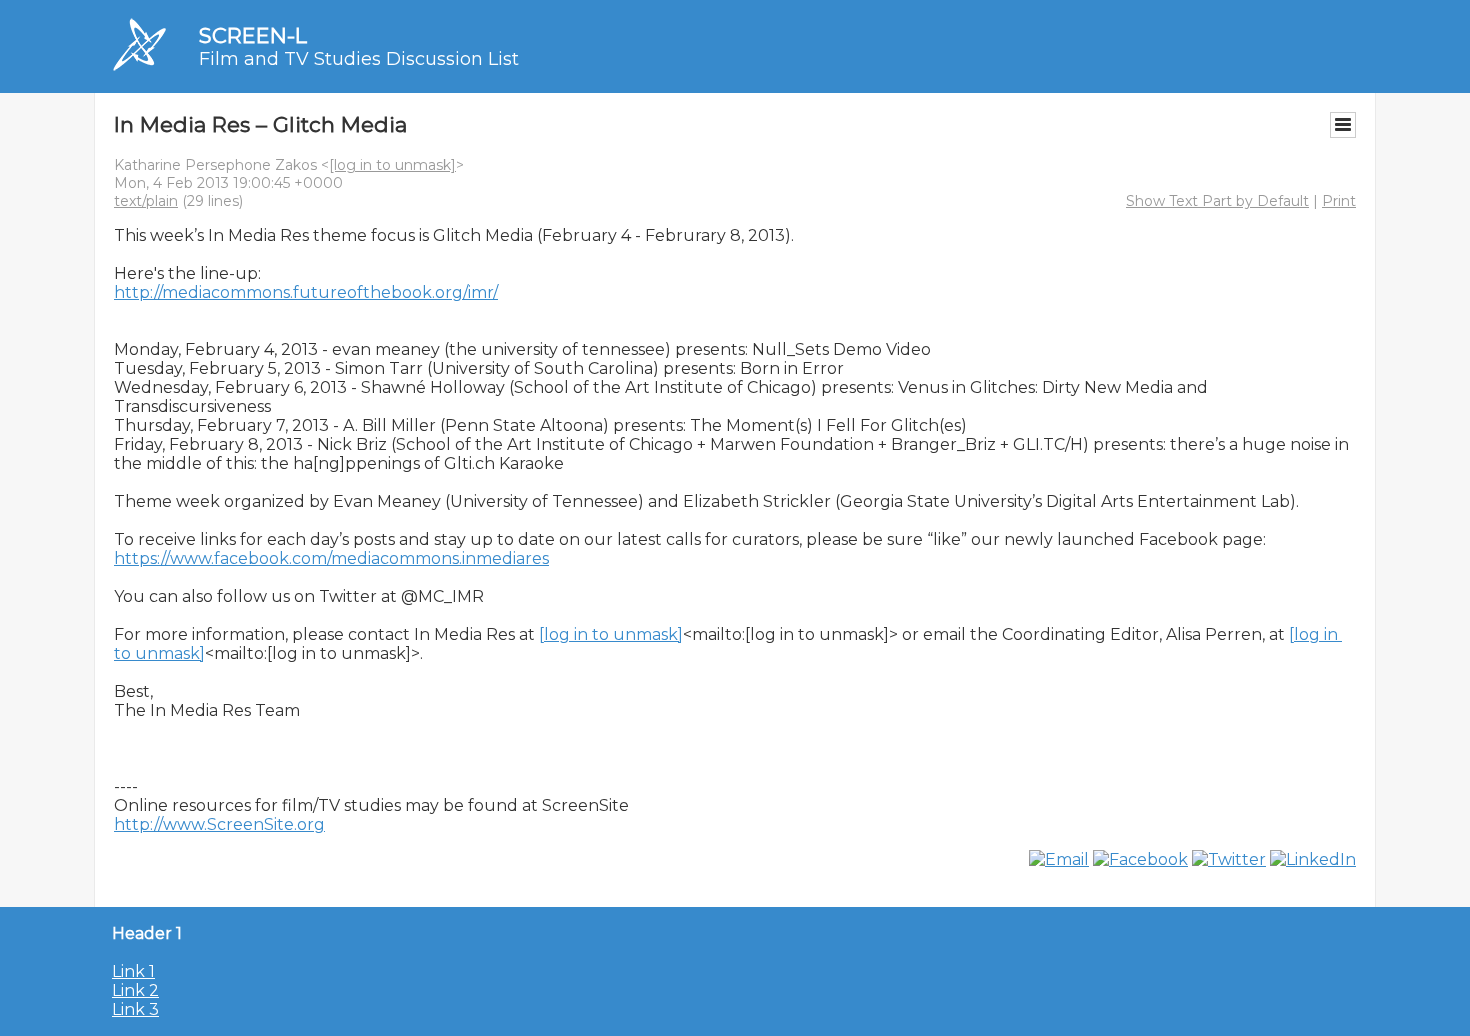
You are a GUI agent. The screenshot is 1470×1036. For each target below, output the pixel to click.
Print (1339, 201)
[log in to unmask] (392, 165)
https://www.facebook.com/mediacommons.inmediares (331, 558)
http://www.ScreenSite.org (219, 824)
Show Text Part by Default (1217, 201)
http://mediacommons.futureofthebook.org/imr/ (306, 292)
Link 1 (133, 971)
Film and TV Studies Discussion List (359, 59)
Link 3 (135, 1009)
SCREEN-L (253, 35)
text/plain (146, 201)
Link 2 (135, 990)
